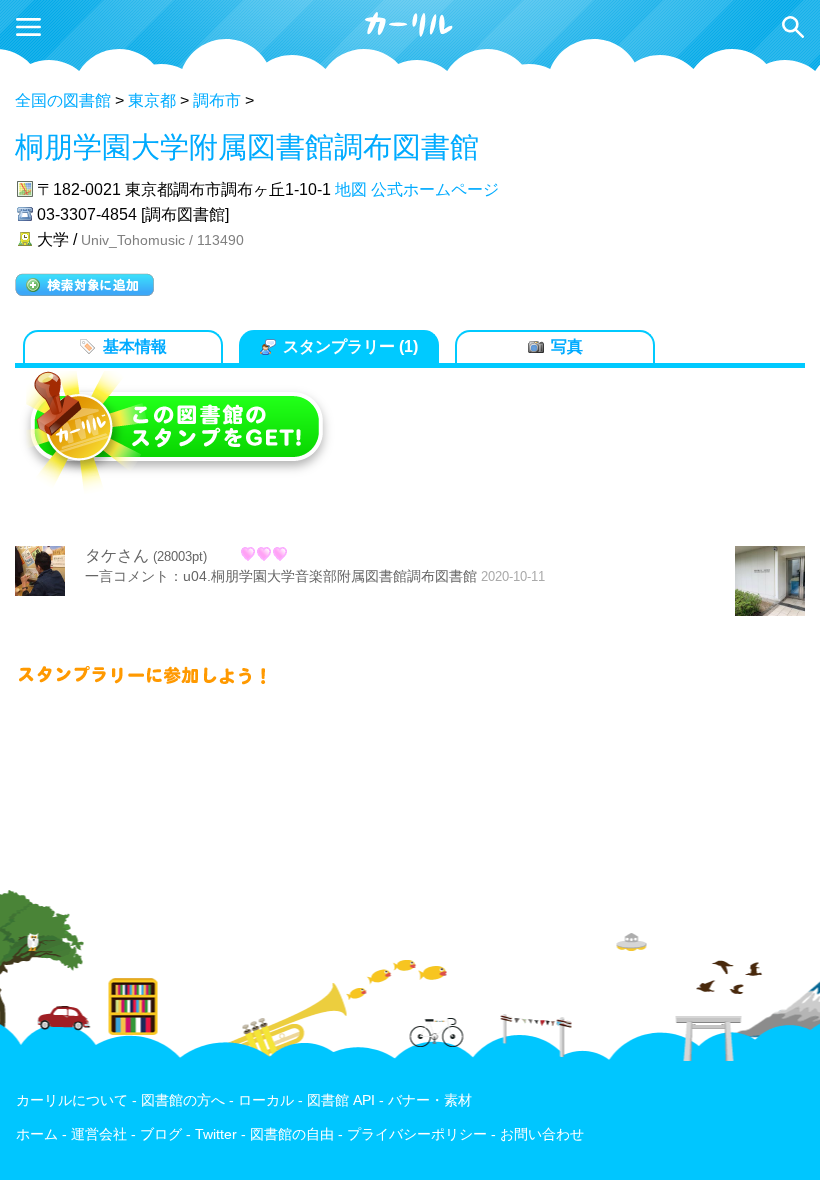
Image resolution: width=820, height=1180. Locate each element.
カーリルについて (72, 1100)
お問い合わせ (542, 1134)
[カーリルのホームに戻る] (410, 33)
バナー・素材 (430, 1100)
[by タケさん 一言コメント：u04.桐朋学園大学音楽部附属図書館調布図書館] (770, 583)
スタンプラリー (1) (350, 346)
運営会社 (99, 1134)
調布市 (217, 100)
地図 (351, 189)
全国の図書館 (63, 100)
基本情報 (135, 346)
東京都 (152, 100)
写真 (567, 346)
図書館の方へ (183, 1100)
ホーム (37, 1134)
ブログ (161, 1134)
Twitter (216, 1134)
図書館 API (341, 1100)
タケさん (117, 555)
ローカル (266, 1100)
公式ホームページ (435, 189)
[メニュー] (28, 27)
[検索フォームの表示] (793, 27)
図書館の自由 (292, 1134)
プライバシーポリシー (417, 1134)
